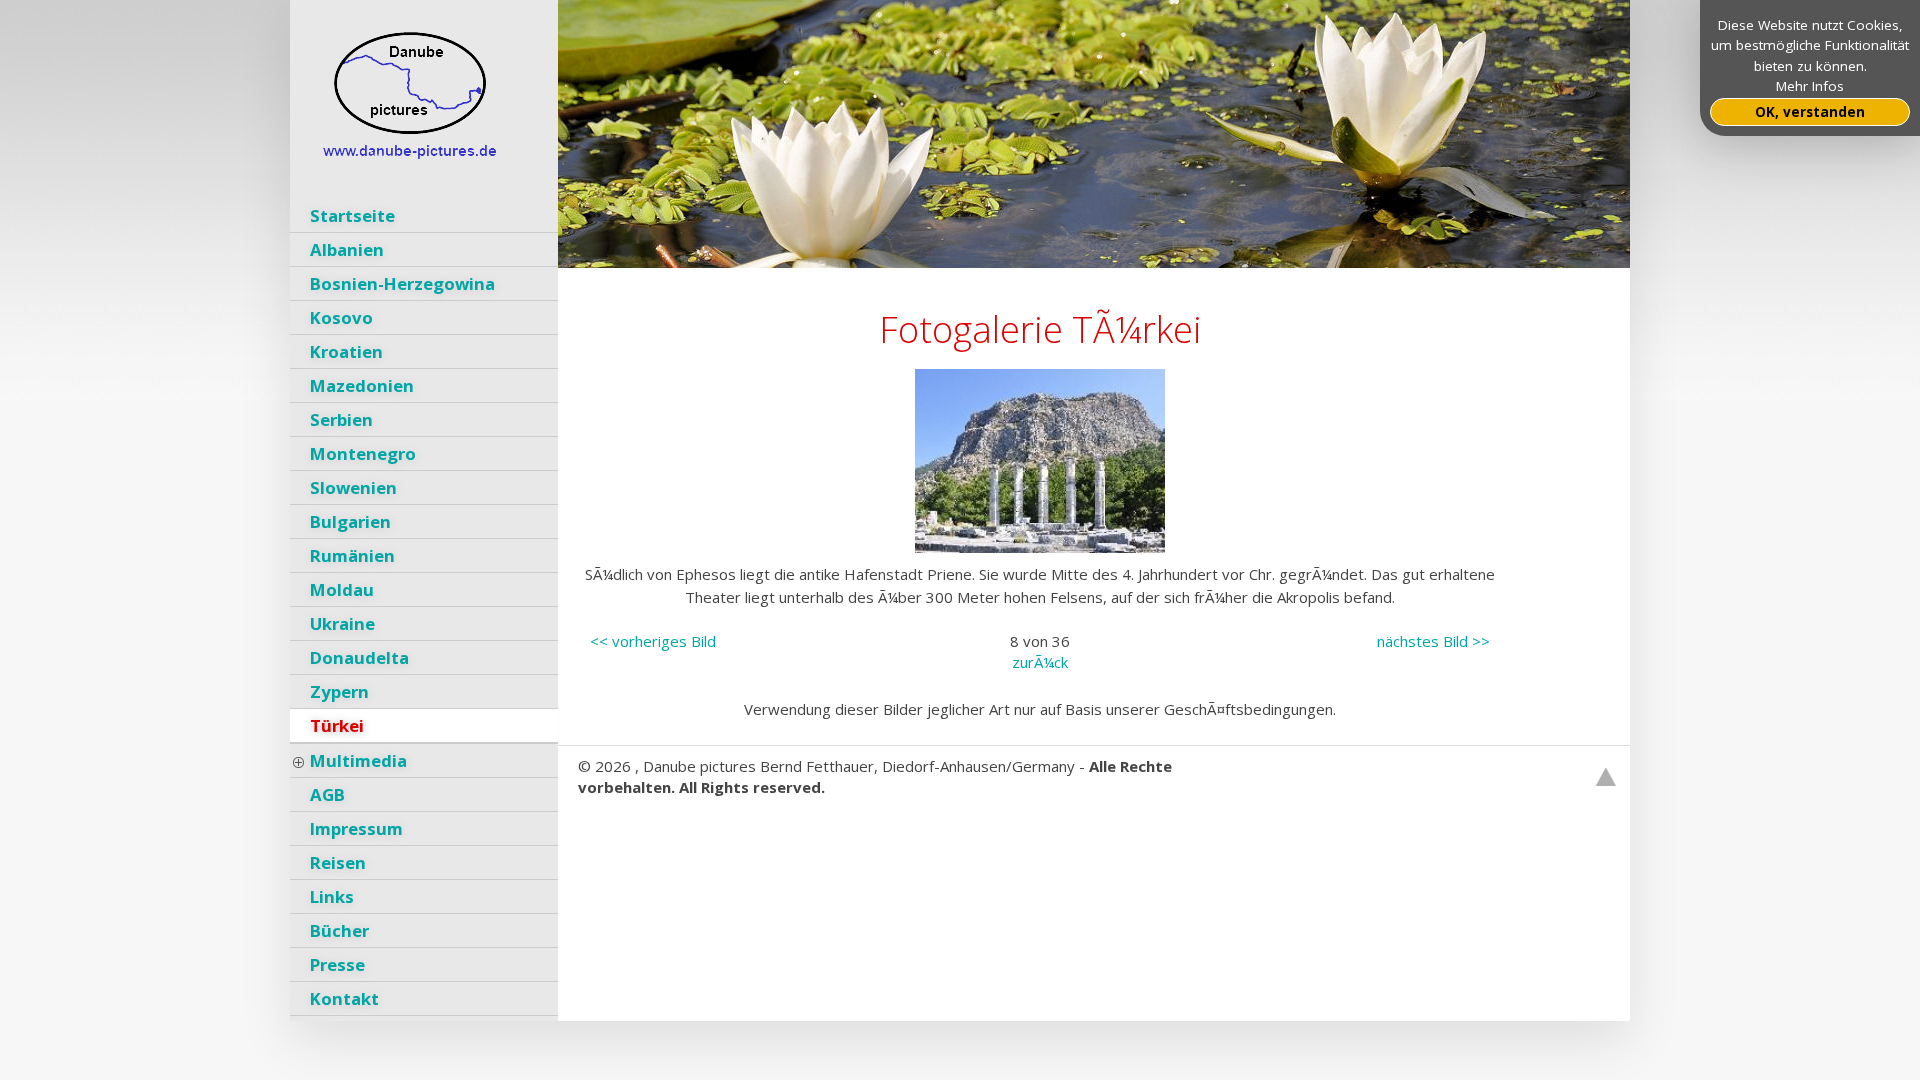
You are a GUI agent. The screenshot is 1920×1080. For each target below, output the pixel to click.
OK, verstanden (1810, 112)
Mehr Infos (1810, 86)
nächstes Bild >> (1433, 641)
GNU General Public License (864, 829)
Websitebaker (626, 829)
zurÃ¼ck (1040, 662)
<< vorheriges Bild (653, 641)
